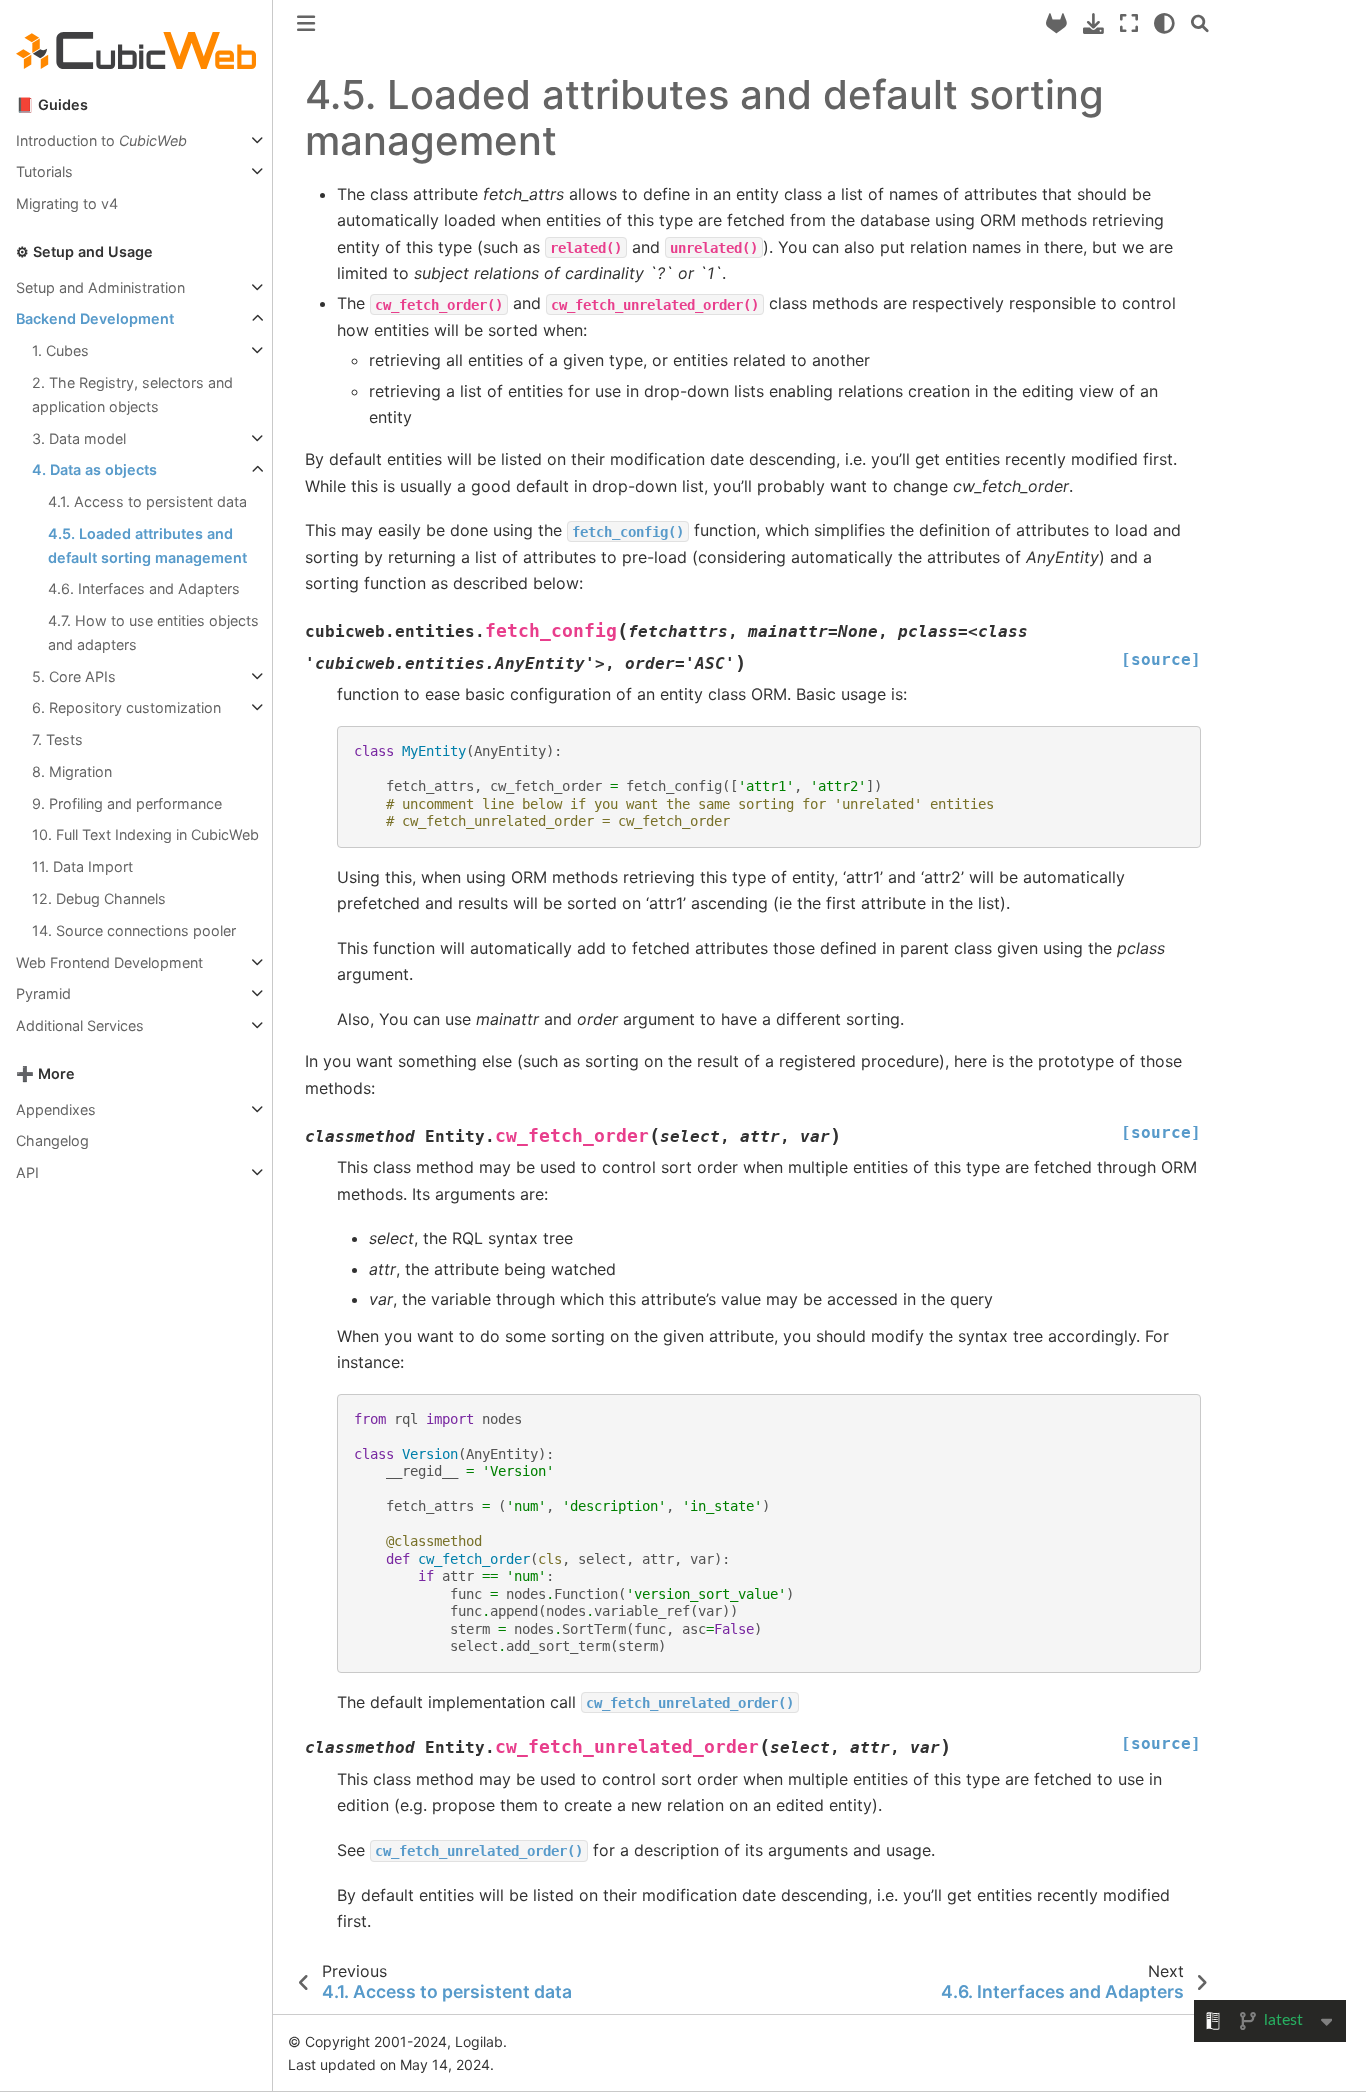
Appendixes (56, 1109)
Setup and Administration (100, 287)
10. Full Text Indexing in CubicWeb (145, 834)
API (27, 1172)
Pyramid (43, 993)
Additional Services (80, 1025)
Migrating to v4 (67, 203)
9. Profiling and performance (127, 803)
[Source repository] (1056, 23)
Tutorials (44, 171)
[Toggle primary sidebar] (306, 23)
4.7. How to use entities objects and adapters (153, 632)
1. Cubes (60, 350)
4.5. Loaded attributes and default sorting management (147, 545)
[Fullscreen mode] (1129, 23)
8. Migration (72, 771)
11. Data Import (82, 866)
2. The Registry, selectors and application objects (132, 394)
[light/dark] (1164, 23)
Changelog (52, 1140)
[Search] (1200, 23)
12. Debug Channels (99, 898)
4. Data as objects (94, 469)
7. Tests (57, 739)
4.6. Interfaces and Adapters (144, 588)
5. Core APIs (74, 676)
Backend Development (95, 318)
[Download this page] (1093, 23)
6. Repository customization (126, 707)
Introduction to (101, 140)
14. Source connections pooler (134, 930)
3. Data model (79, 438)
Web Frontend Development (109, 962)
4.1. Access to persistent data (147, 501)
